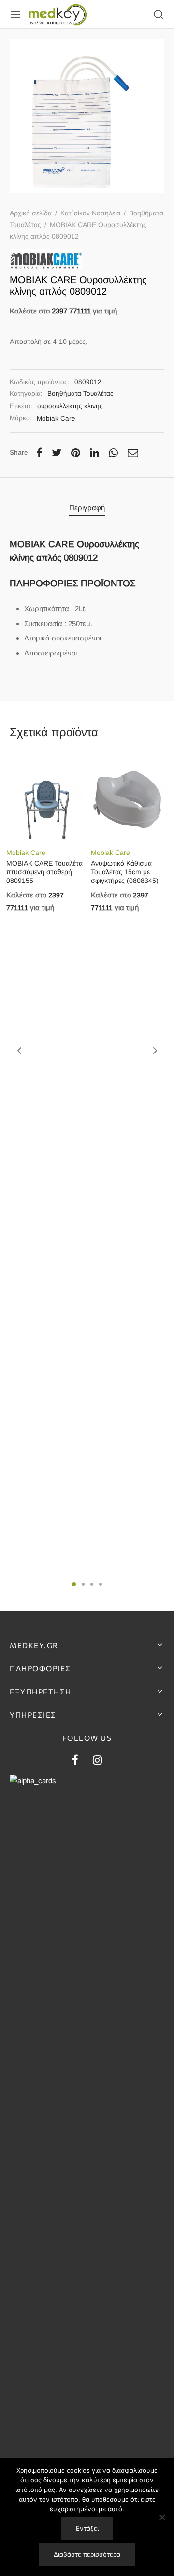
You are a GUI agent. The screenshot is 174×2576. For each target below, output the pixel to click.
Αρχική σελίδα (31, 213)
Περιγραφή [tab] (87, 507)
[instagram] (97, 1761)
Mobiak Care (56, 419)
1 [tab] (74, 1584)
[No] (162, 2517)
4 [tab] (101, 1584)
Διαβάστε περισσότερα (87, 2554)
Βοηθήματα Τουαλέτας (80, 393)
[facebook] (75, 1761)
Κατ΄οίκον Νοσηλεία (90, 213)
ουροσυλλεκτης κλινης (70, 406)
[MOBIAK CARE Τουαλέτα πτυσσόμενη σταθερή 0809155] (45, 800)
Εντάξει (87, 2528)
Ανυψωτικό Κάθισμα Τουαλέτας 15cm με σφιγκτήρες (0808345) (125, 872)
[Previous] (19, 1051)
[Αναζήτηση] (159, 14)
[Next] (155, 1051)
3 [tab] (92, 1584)
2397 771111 (71, 311)
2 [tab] (83, 1584)
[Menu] (15, 14)
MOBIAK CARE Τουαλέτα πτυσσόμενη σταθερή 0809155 (44, 872)
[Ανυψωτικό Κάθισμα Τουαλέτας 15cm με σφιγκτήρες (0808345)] (130, 800)
